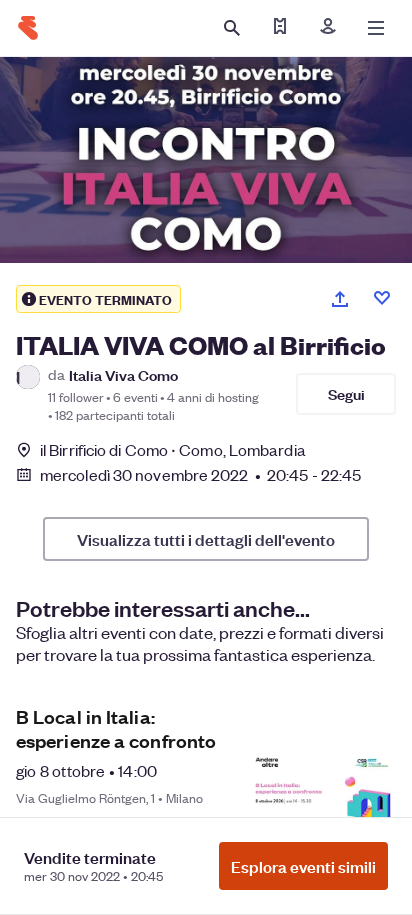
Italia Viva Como (123, 374)
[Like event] (382, 298)
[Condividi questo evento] (340, 299)
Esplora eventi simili (303, 866)
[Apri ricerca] (232, 28)
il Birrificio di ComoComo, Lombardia (173, 449)
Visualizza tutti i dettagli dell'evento (206, 539)
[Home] (28, 28)
